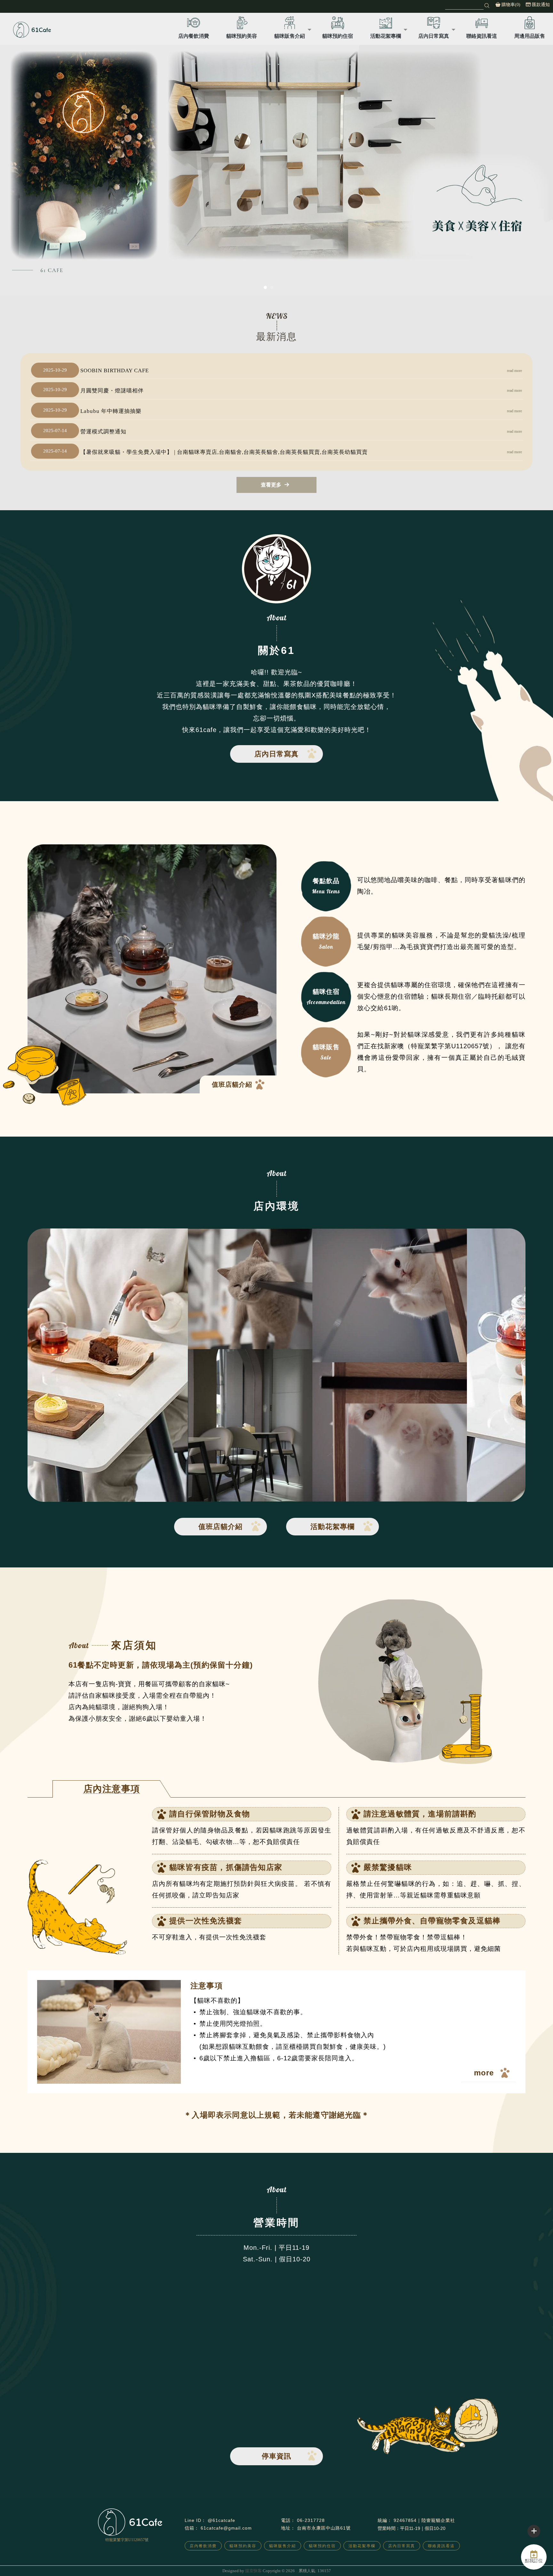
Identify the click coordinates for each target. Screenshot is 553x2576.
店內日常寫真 (434, 36)
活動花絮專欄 (386, 36)
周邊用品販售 (530, 36)
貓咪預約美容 (242, 36)
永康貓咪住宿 (276, 2558)
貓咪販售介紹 (290, 36)
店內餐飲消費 (194, 36)
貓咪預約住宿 (338, 36)
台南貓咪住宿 (248, 2558)
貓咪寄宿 (328, 2558)
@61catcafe (221, 2520)
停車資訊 (276, 2456)
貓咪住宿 (225, 2558)
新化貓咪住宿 (305, 2558)
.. (297, 2571)
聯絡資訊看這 (482, 36)
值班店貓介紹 (232, 1084)
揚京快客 (253, 2571)
